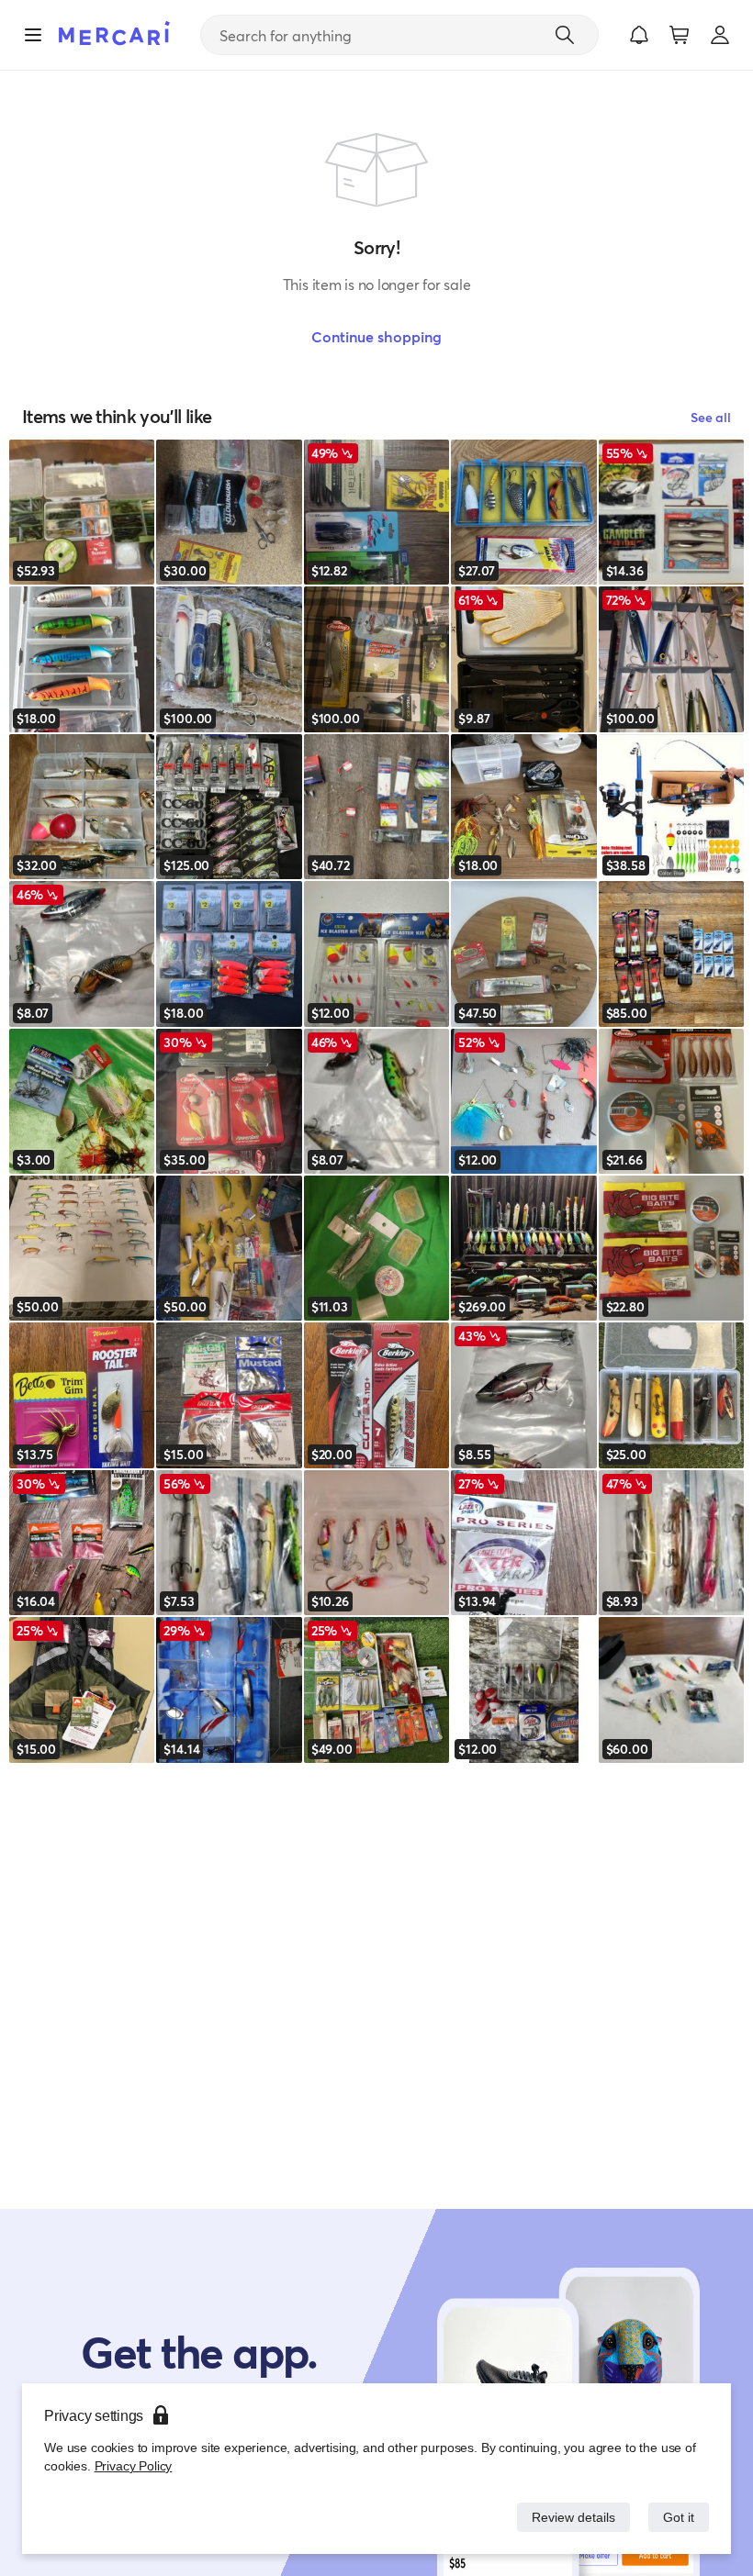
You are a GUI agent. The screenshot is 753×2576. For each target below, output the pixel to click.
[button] (639, 35)
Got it (677, 2517)
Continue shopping (376, 336)
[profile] (720, 35)
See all (711, 417)
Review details (568, 2517)
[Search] (565, 35)
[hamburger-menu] (33, 35)
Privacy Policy (132, 2465)
